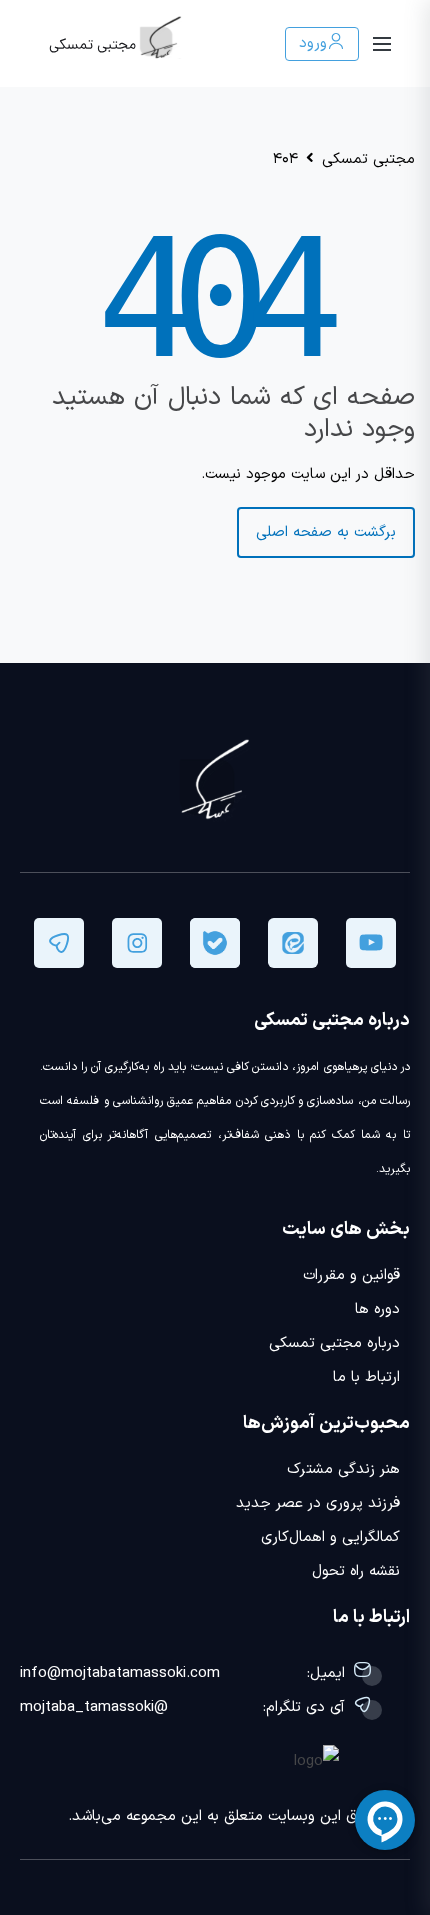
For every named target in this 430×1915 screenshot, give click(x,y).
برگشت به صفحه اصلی (326, 532)
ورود (313, 43)
